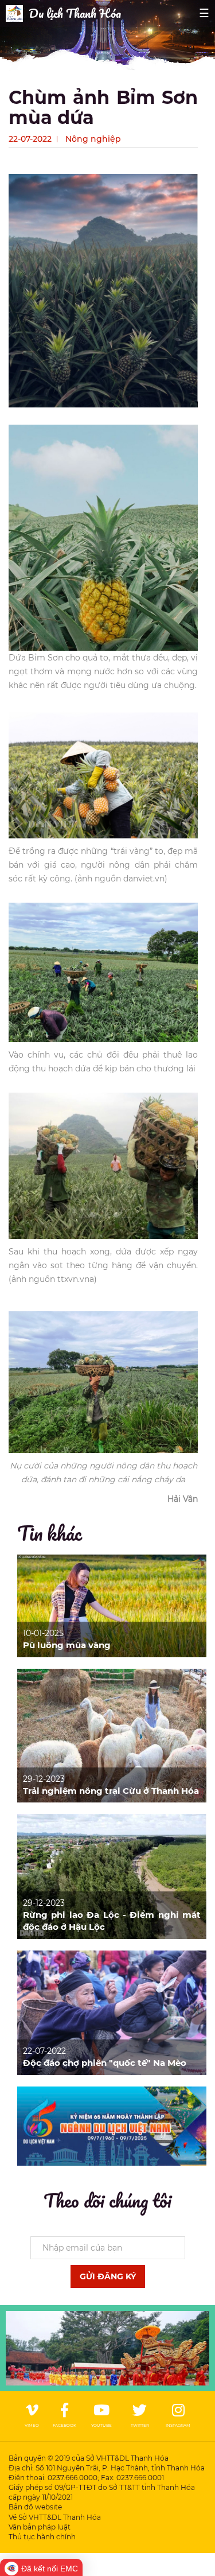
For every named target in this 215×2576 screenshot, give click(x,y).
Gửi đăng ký (108, 2276)
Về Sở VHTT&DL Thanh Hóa (55, 2517)
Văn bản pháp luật (40, 2527)
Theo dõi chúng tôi (107, 2200)
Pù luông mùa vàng (67, 1645)
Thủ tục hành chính (42, 2537)
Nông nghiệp (93, 139)
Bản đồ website (35, 2507)
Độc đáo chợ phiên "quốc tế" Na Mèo (105, 2063)
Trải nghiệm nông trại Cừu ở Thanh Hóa (111, 1791)
